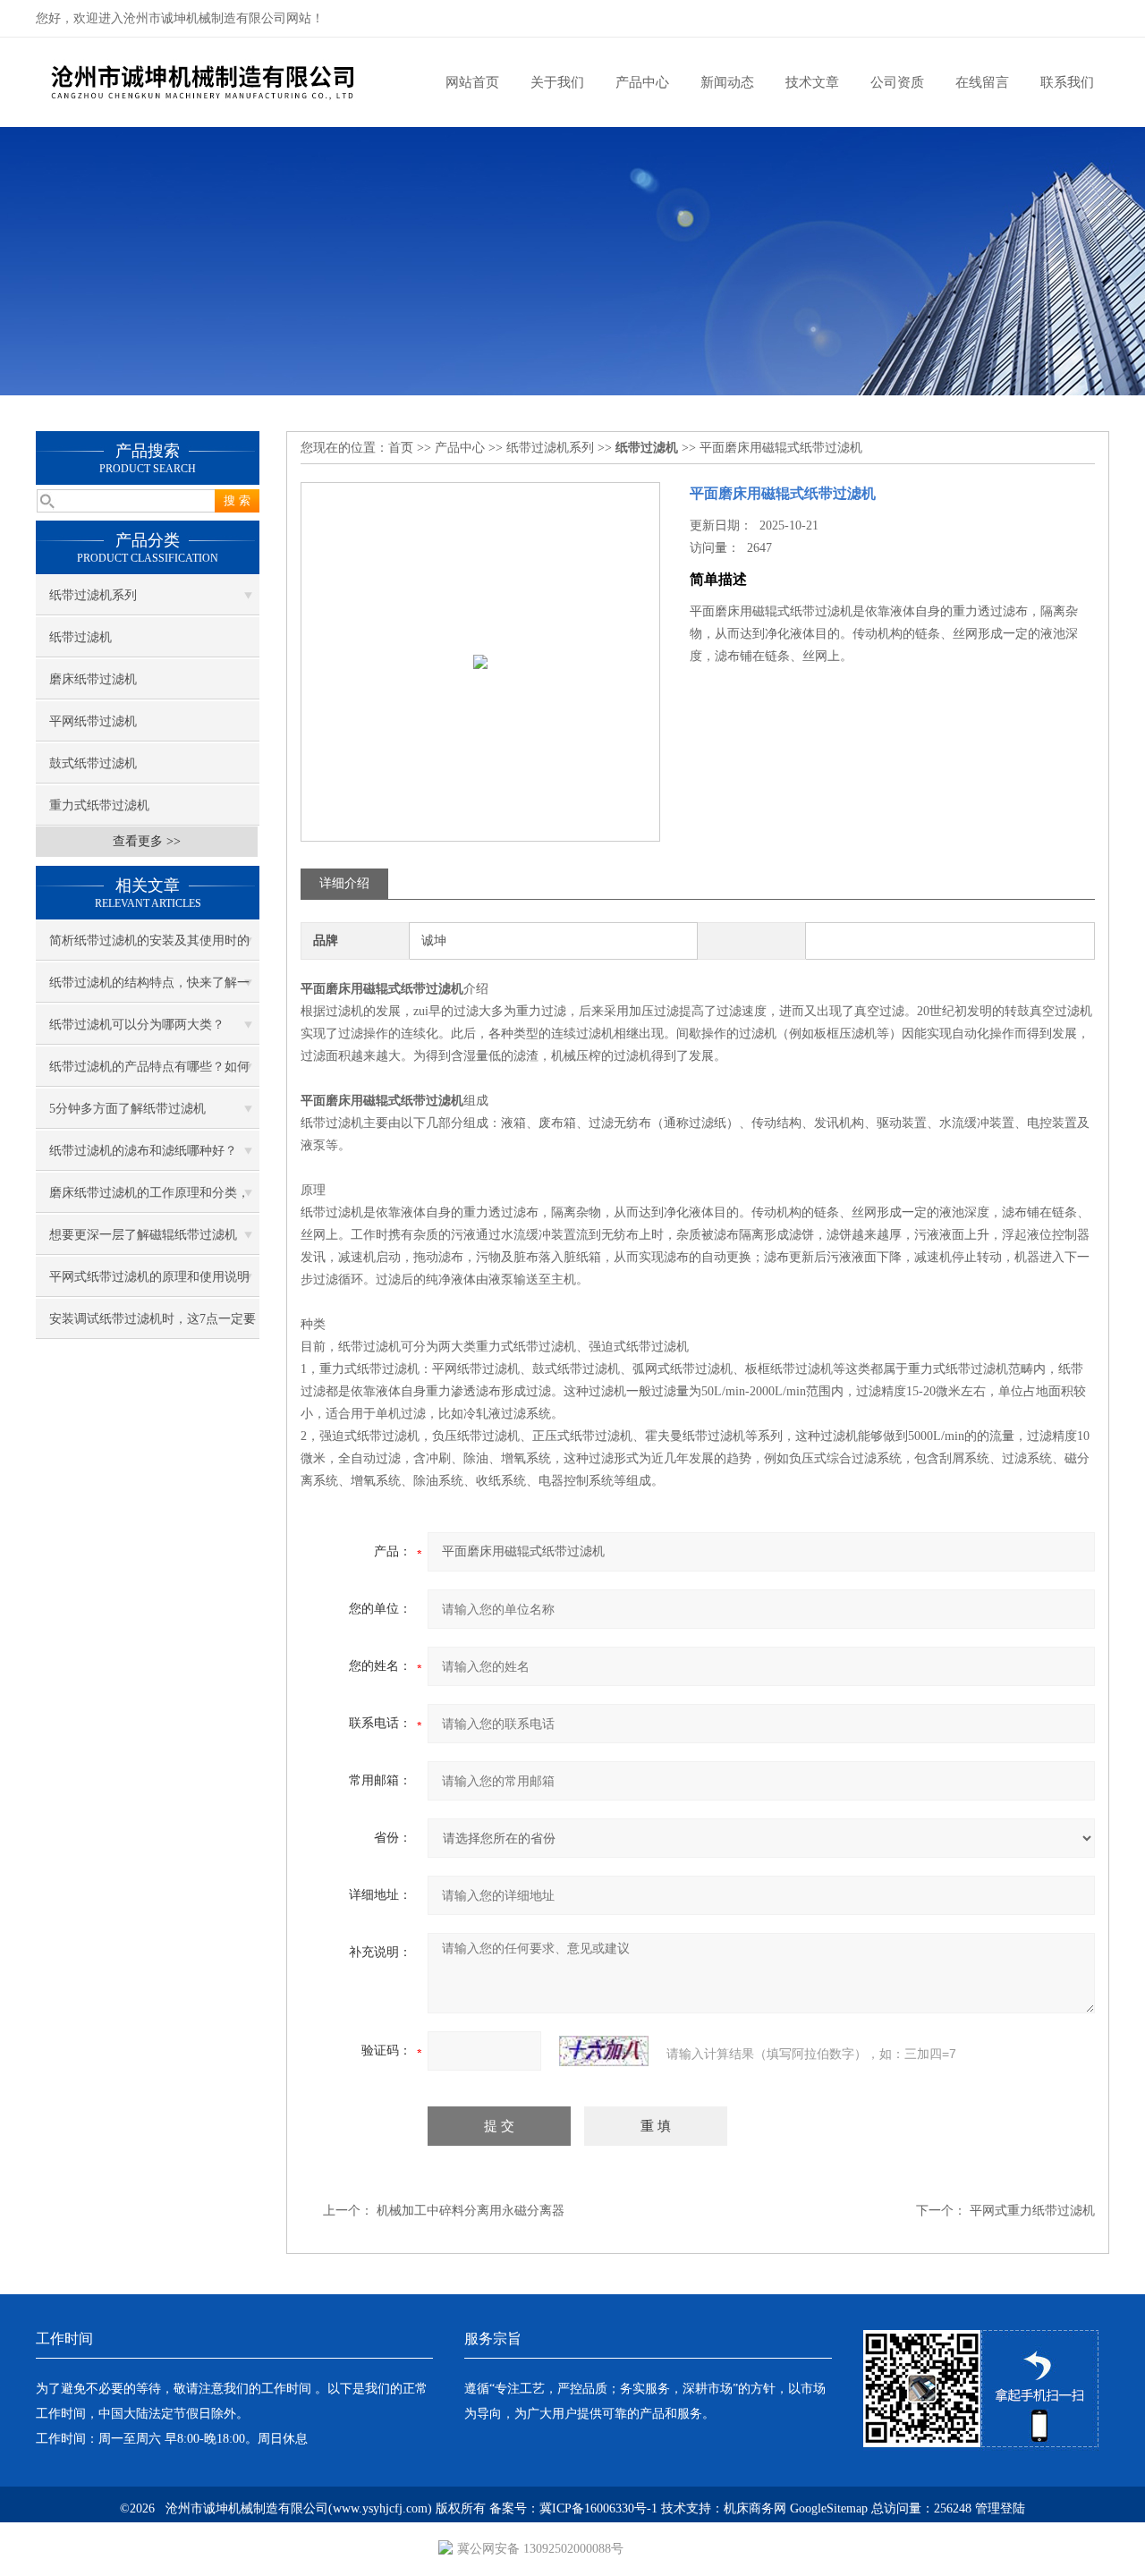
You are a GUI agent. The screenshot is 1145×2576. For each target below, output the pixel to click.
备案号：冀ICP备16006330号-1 (573, 2508)
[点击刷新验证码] (604, 2051)
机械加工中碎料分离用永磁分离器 (471, 2211)
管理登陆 (1000, 2508)
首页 (401, 448)
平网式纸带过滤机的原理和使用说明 (149, 1277)
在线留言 (982, 82)
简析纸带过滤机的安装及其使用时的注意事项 (149, 947)
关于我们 (557, 82)
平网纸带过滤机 (93, 721)
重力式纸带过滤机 (99, 805)
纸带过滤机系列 (93, 595)
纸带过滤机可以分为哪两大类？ (137, 1025)
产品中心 (642, 82)
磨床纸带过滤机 (93, 679)
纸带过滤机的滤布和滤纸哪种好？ (143, 1151)
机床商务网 (755, 2508)
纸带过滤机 (81, 637)
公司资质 (897, 82)
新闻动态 (727, 82)
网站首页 (472, 82)
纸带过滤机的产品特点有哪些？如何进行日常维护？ (149, 1073)
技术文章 (812, 82)
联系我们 (1067, 82)
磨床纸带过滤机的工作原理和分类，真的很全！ (149, 1199)
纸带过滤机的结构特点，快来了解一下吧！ (149, 989)
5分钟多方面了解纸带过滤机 (127, 1109)
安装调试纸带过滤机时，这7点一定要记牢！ (153, 1326)
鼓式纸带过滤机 (93, 763)
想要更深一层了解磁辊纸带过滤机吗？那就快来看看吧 (143, 1241)
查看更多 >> (147, 841)
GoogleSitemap (829, 2508)
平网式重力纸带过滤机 (1032, 2211)
